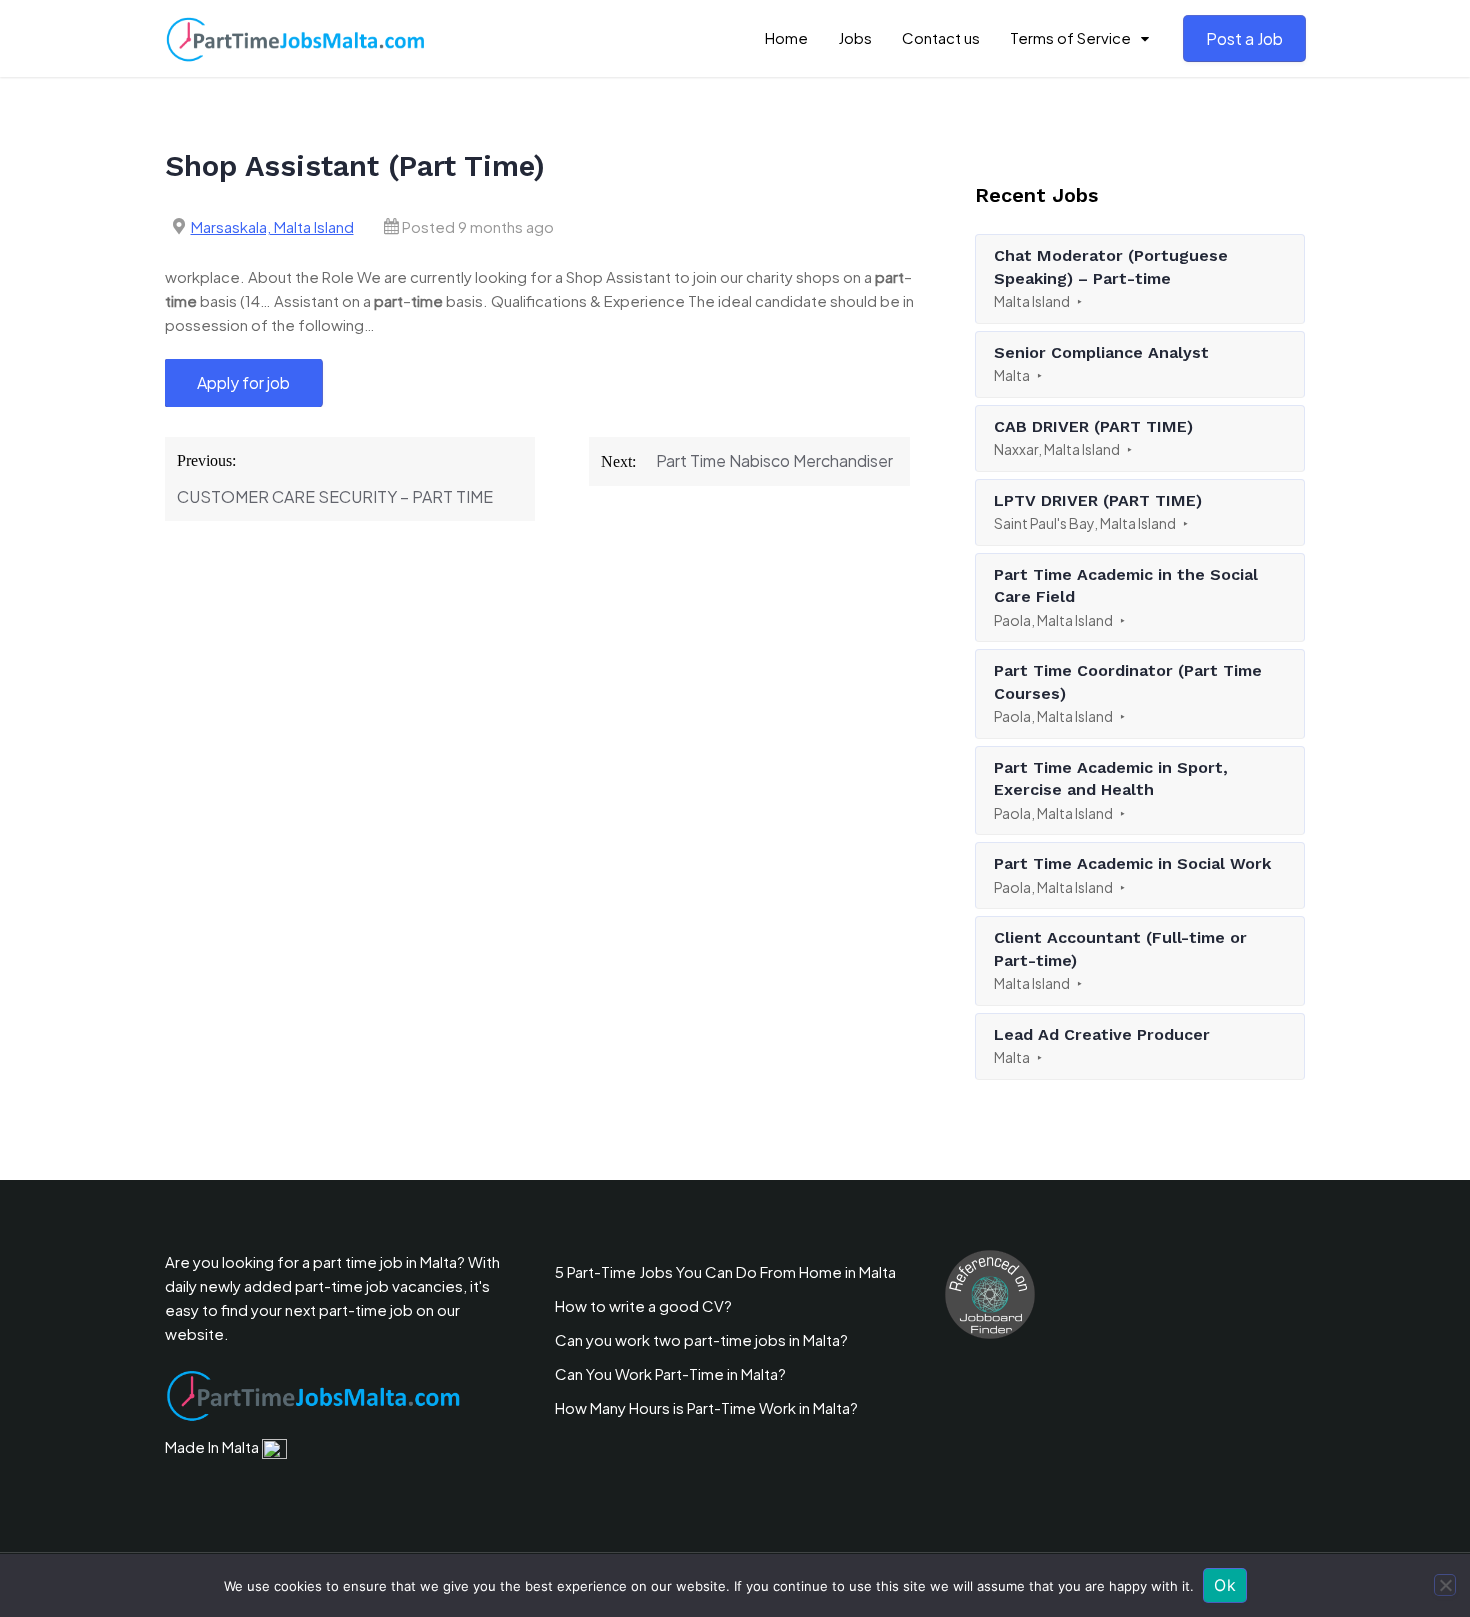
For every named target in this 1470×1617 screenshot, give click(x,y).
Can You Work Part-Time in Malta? (670, 1373)
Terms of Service (1070, 37)
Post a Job (1244, 38)
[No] (1445, 1585)
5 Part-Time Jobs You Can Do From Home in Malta (725, 1271)
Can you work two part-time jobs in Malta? (701, 1339)
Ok (1225, 1585)
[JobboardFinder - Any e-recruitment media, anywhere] (990, 1292)
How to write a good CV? (643, 1305)
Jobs (855, 37)
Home (786, 37)
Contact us (941, 37)
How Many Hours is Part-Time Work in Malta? (706, 1407)
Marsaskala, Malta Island (272, 226)
